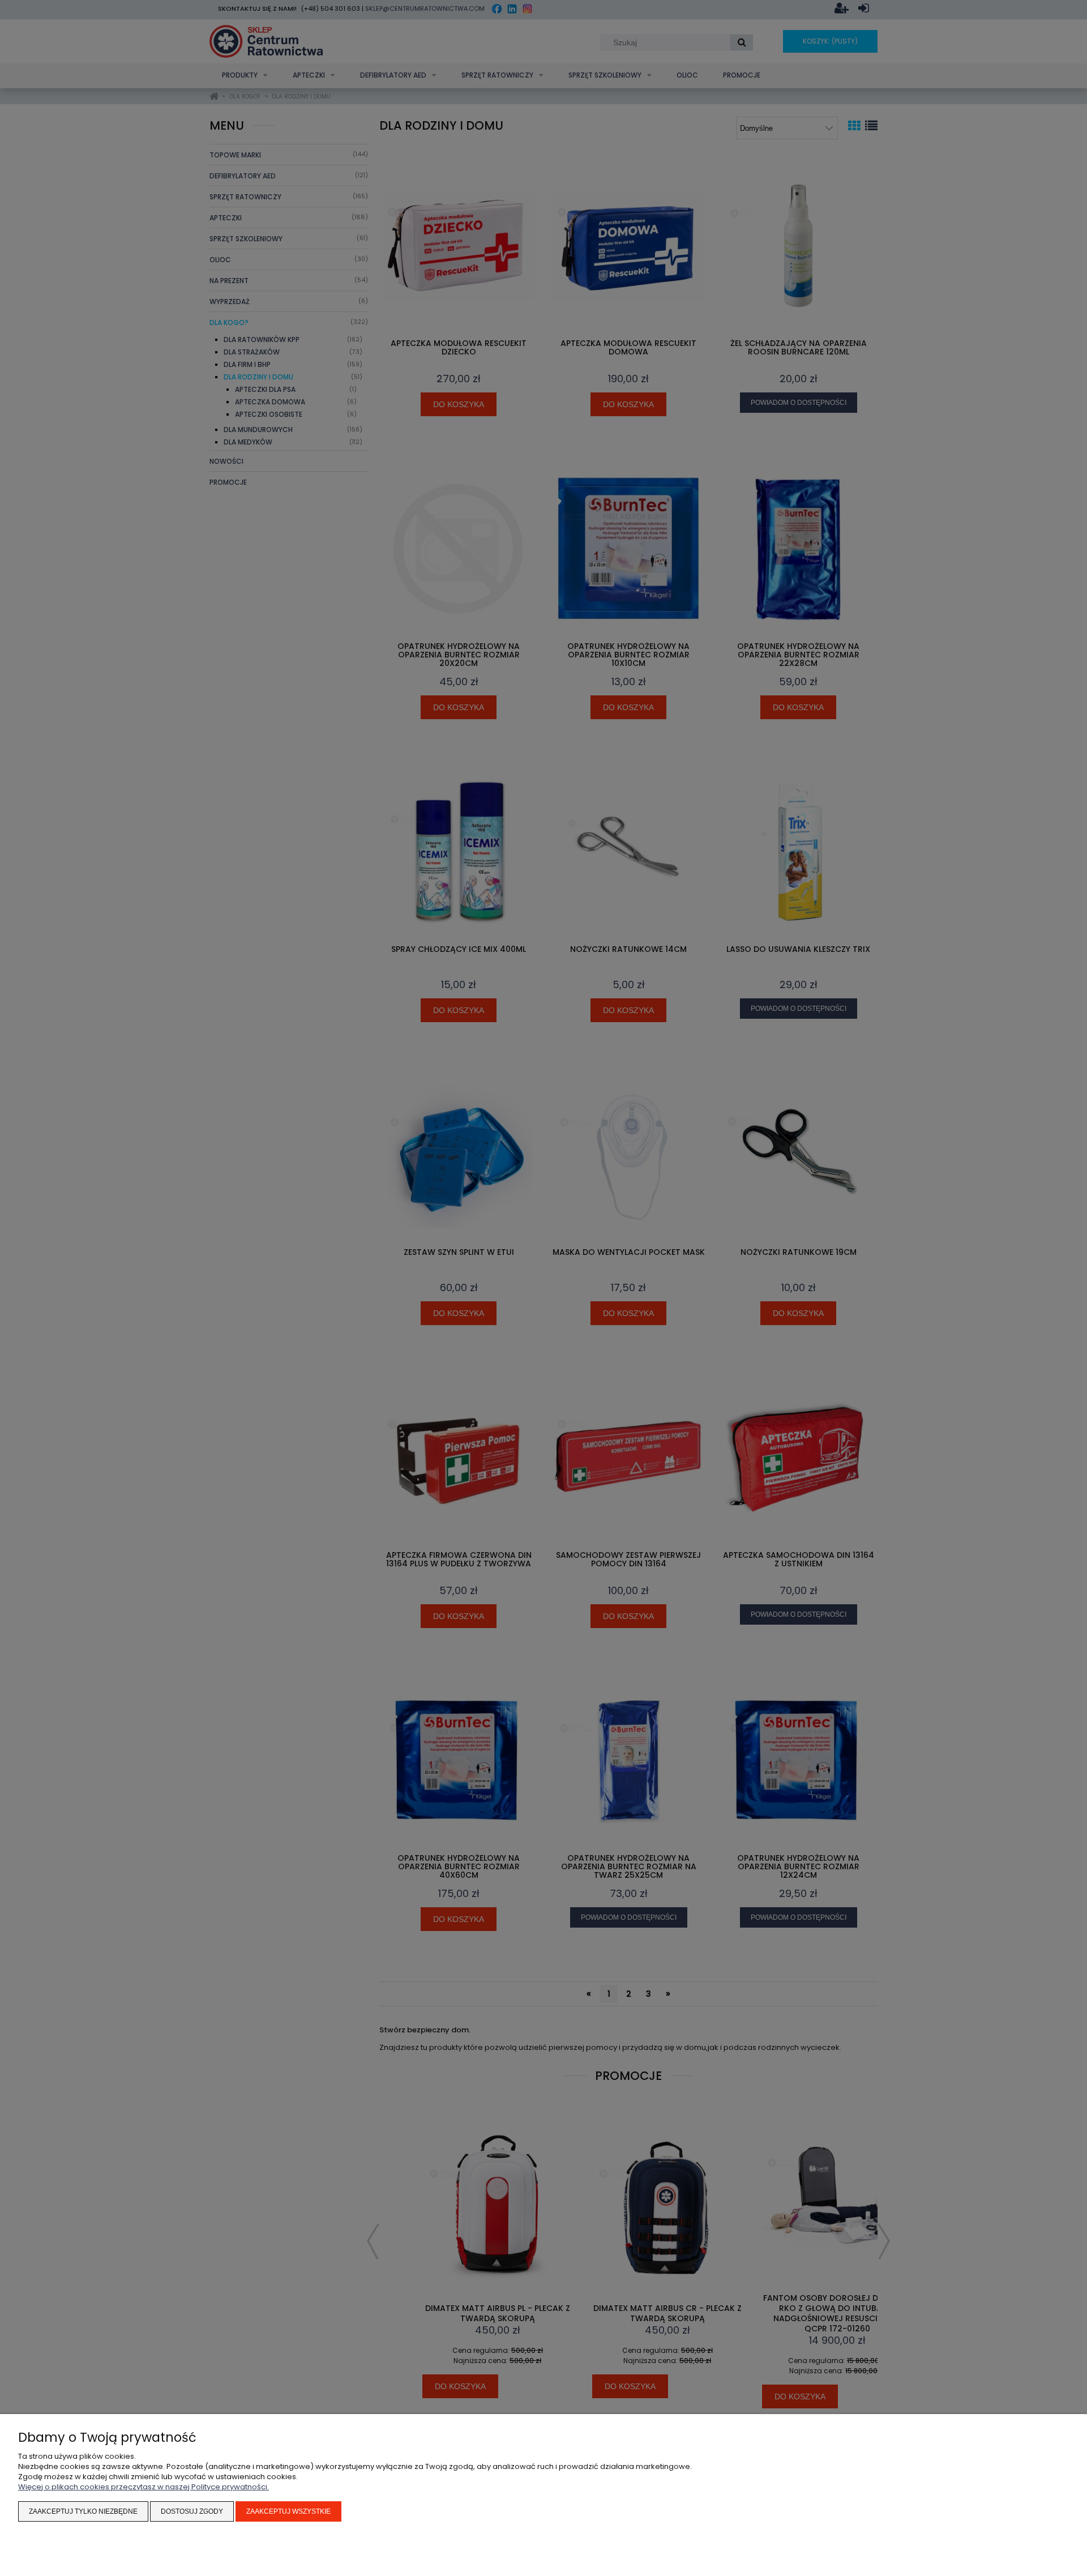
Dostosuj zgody (192, 2511)
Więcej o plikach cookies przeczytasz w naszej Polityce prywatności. (144, 2487)
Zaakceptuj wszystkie (288, 2511)
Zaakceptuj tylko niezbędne (83, 2511)
